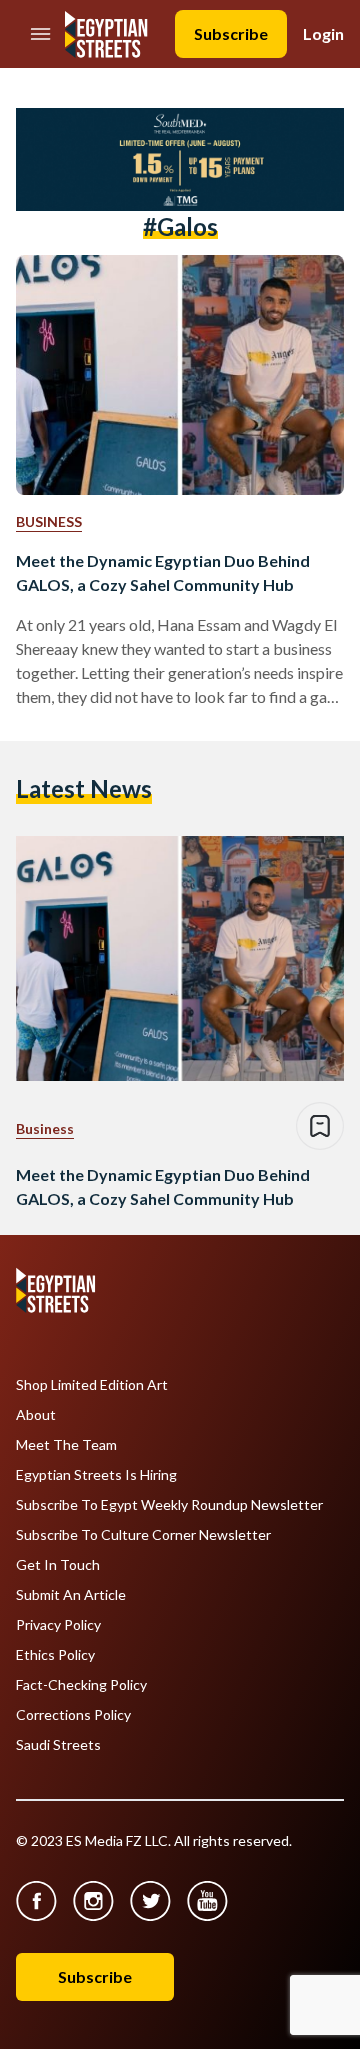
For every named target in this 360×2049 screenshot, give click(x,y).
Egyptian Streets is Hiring (96, 1475)
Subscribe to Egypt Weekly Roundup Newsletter (169, 1505)
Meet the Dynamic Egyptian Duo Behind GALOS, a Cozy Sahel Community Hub (163, 572)
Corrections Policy (73, 1715)
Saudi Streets (58, 1745)
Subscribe (231, 33)
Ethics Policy (55, 1655)
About (36, 1415)
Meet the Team (66, 1445)
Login (323, 33)
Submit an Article (71, 1595)
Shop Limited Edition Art (92, 1385)
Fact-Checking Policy (81, 1685)
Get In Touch (58, 1565)
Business (49, 521)
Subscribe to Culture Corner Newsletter (143, 1535)
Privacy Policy (58, 1625)
